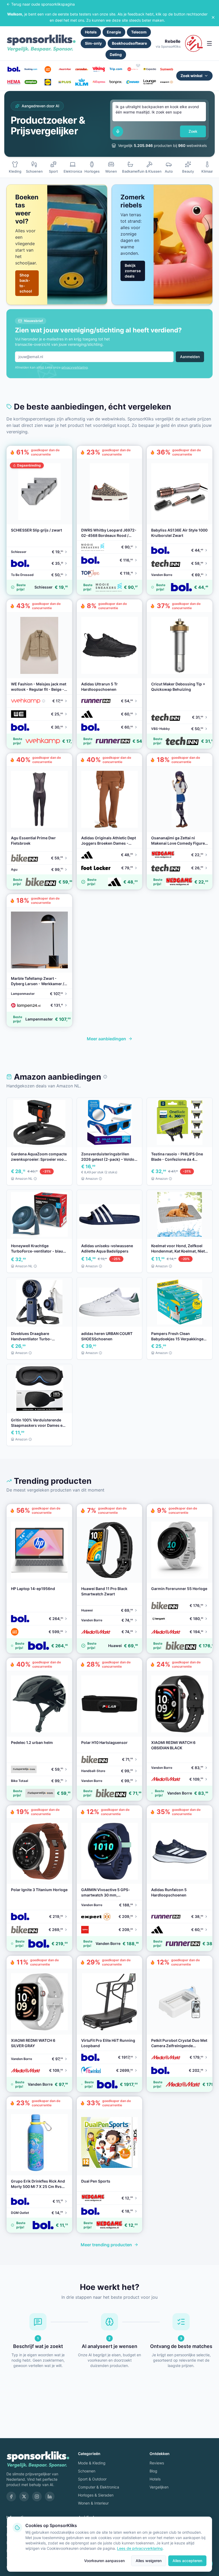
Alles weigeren (149, 2561)
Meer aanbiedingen (106, 1039)
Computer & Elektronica (99, 2487)
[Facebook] (11, 2497)
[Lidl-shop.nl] (48, 82)
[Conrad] (133, 82)
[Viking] (99, 69)
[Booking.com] (31, 69)
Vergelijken (159, 2487)
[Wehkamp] (133, 69)
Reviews (157, 2463)
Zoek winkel (191, 76)
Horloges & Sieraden (96, 2495)
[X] (24, 2497)
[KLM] (82, 82)
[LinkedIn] (50, 2497)
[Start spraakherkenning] (118, 131)
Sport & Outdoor (92, 2479)
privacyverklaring (75, 367)
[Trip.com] (116, 69)
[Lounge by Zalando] (150, 82)
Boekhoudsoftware (129, 43)
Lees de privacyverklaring (140, 2548)
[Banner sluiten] (213, 17)
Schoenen (87, 2471)
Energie (114, 32)
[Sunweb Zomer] (167, 69)
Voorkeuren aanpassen (104, 2561)
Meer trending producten (106, 2245)
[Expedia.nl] (150, 69)
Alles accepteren (187, 2561)
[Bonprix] (116, 82)
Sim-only (93, 43)
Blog (153, 2471)
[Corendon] (82, 69)
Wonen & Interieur (93, 2503)
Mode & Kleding (92, 2463)
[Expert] (167, 82)
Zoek (193, 131)
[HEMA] (14, 82)
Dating (116, 54)
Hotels (91, 32)
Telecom (139, 32)
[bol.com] (14, 69)
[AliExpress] (99, 82)
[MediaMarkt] (65, 69)
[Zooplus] (31, 82)
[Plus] (65, 82)
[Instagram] (37, 2497)
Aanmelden (190, 357)
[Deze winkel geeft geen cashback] (138, 65)
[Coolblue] (48, 69)
